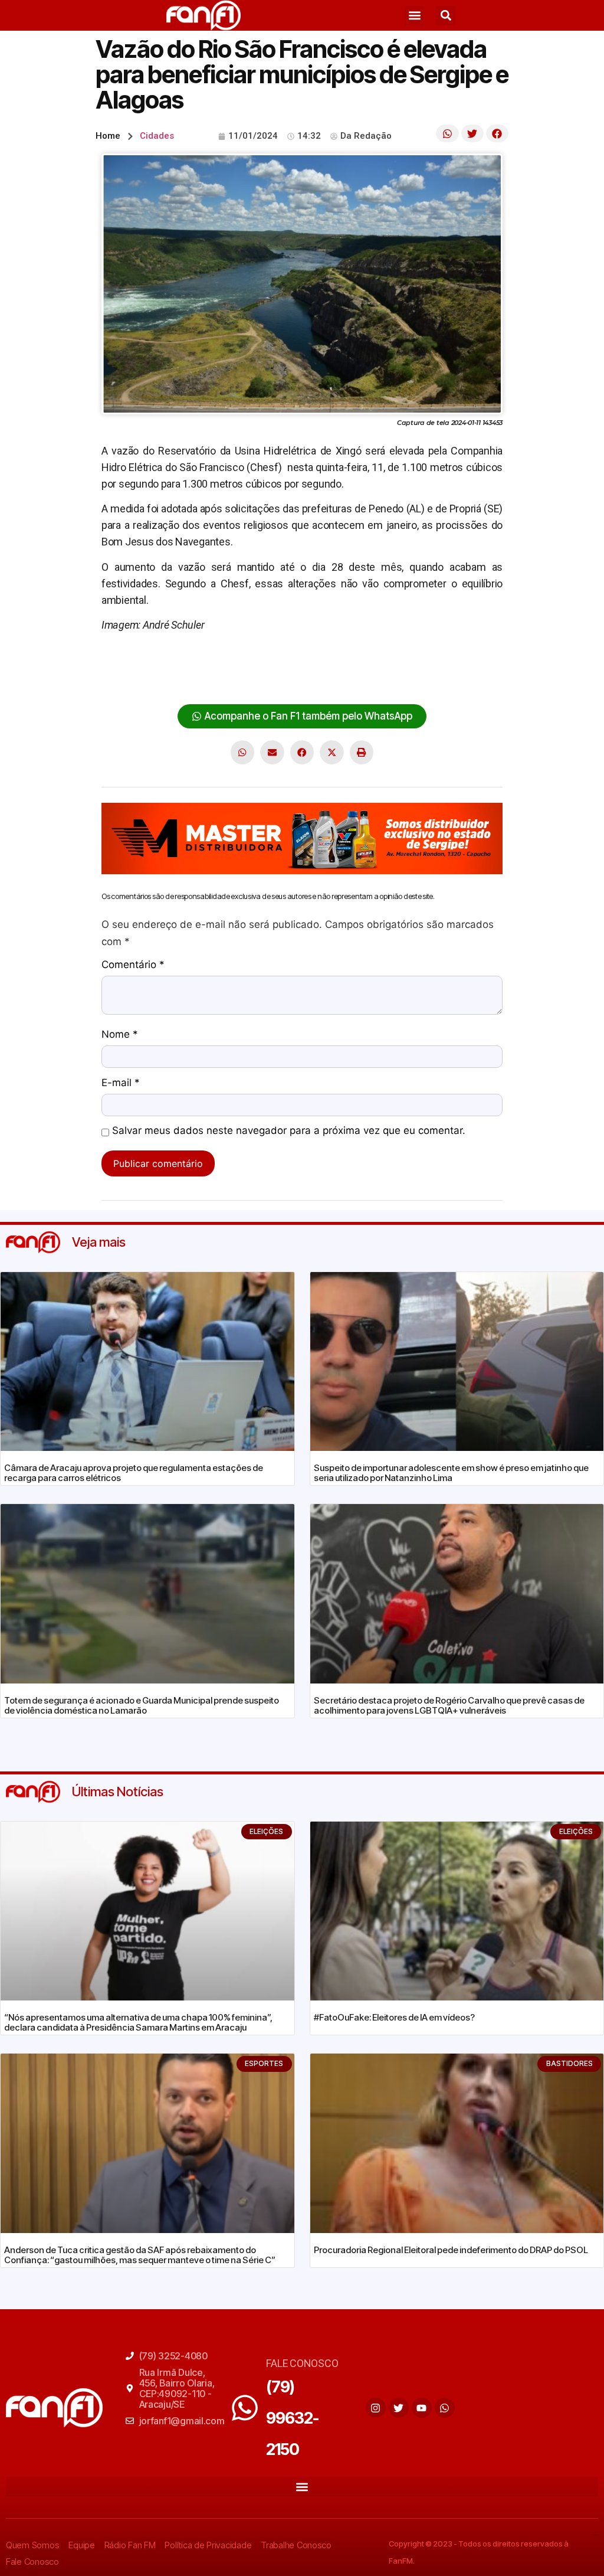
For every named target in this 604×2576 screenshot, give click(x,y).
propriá (430, 661)
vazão (436, 678)
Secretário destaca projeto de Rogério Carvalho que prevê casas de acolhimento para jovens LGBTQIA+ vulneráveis (449, 1705)
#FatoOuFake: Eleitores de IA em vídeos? (394, 2017)
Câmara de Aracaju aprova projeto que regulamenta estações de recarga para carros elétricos (134, 1473)
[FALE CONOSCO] (245, 2408)
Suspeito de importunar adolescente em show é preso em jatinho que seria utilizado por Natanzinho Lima (451, 1473)
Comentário (133, 965)
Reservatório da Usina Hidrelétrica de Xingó (198, 678)
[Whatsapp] (445, 2408)
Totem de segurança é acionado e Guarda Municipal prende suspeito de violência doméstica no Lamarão (142, 1705)
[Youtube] (422, 2408)
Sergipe (401, 678)
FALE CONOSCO (302, 2363)
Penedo (393, 661)
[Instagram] (376, 2408)
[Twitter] (399, 2408)
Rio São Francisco (340, 678)
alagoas (119, 661)
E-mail (121, 1083)
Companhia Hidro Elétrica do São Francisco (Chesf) (256, 661)
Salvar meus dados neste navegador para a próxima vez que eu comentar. (289, 1131)
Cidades (157, 136)
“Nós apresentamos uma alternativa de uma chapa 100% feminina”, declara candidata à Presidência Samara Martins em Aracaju (138, 2022)
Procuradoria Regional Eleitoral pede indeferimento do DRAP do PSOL (451, 2250)
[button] (414, 16)
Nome (120, 1035)
